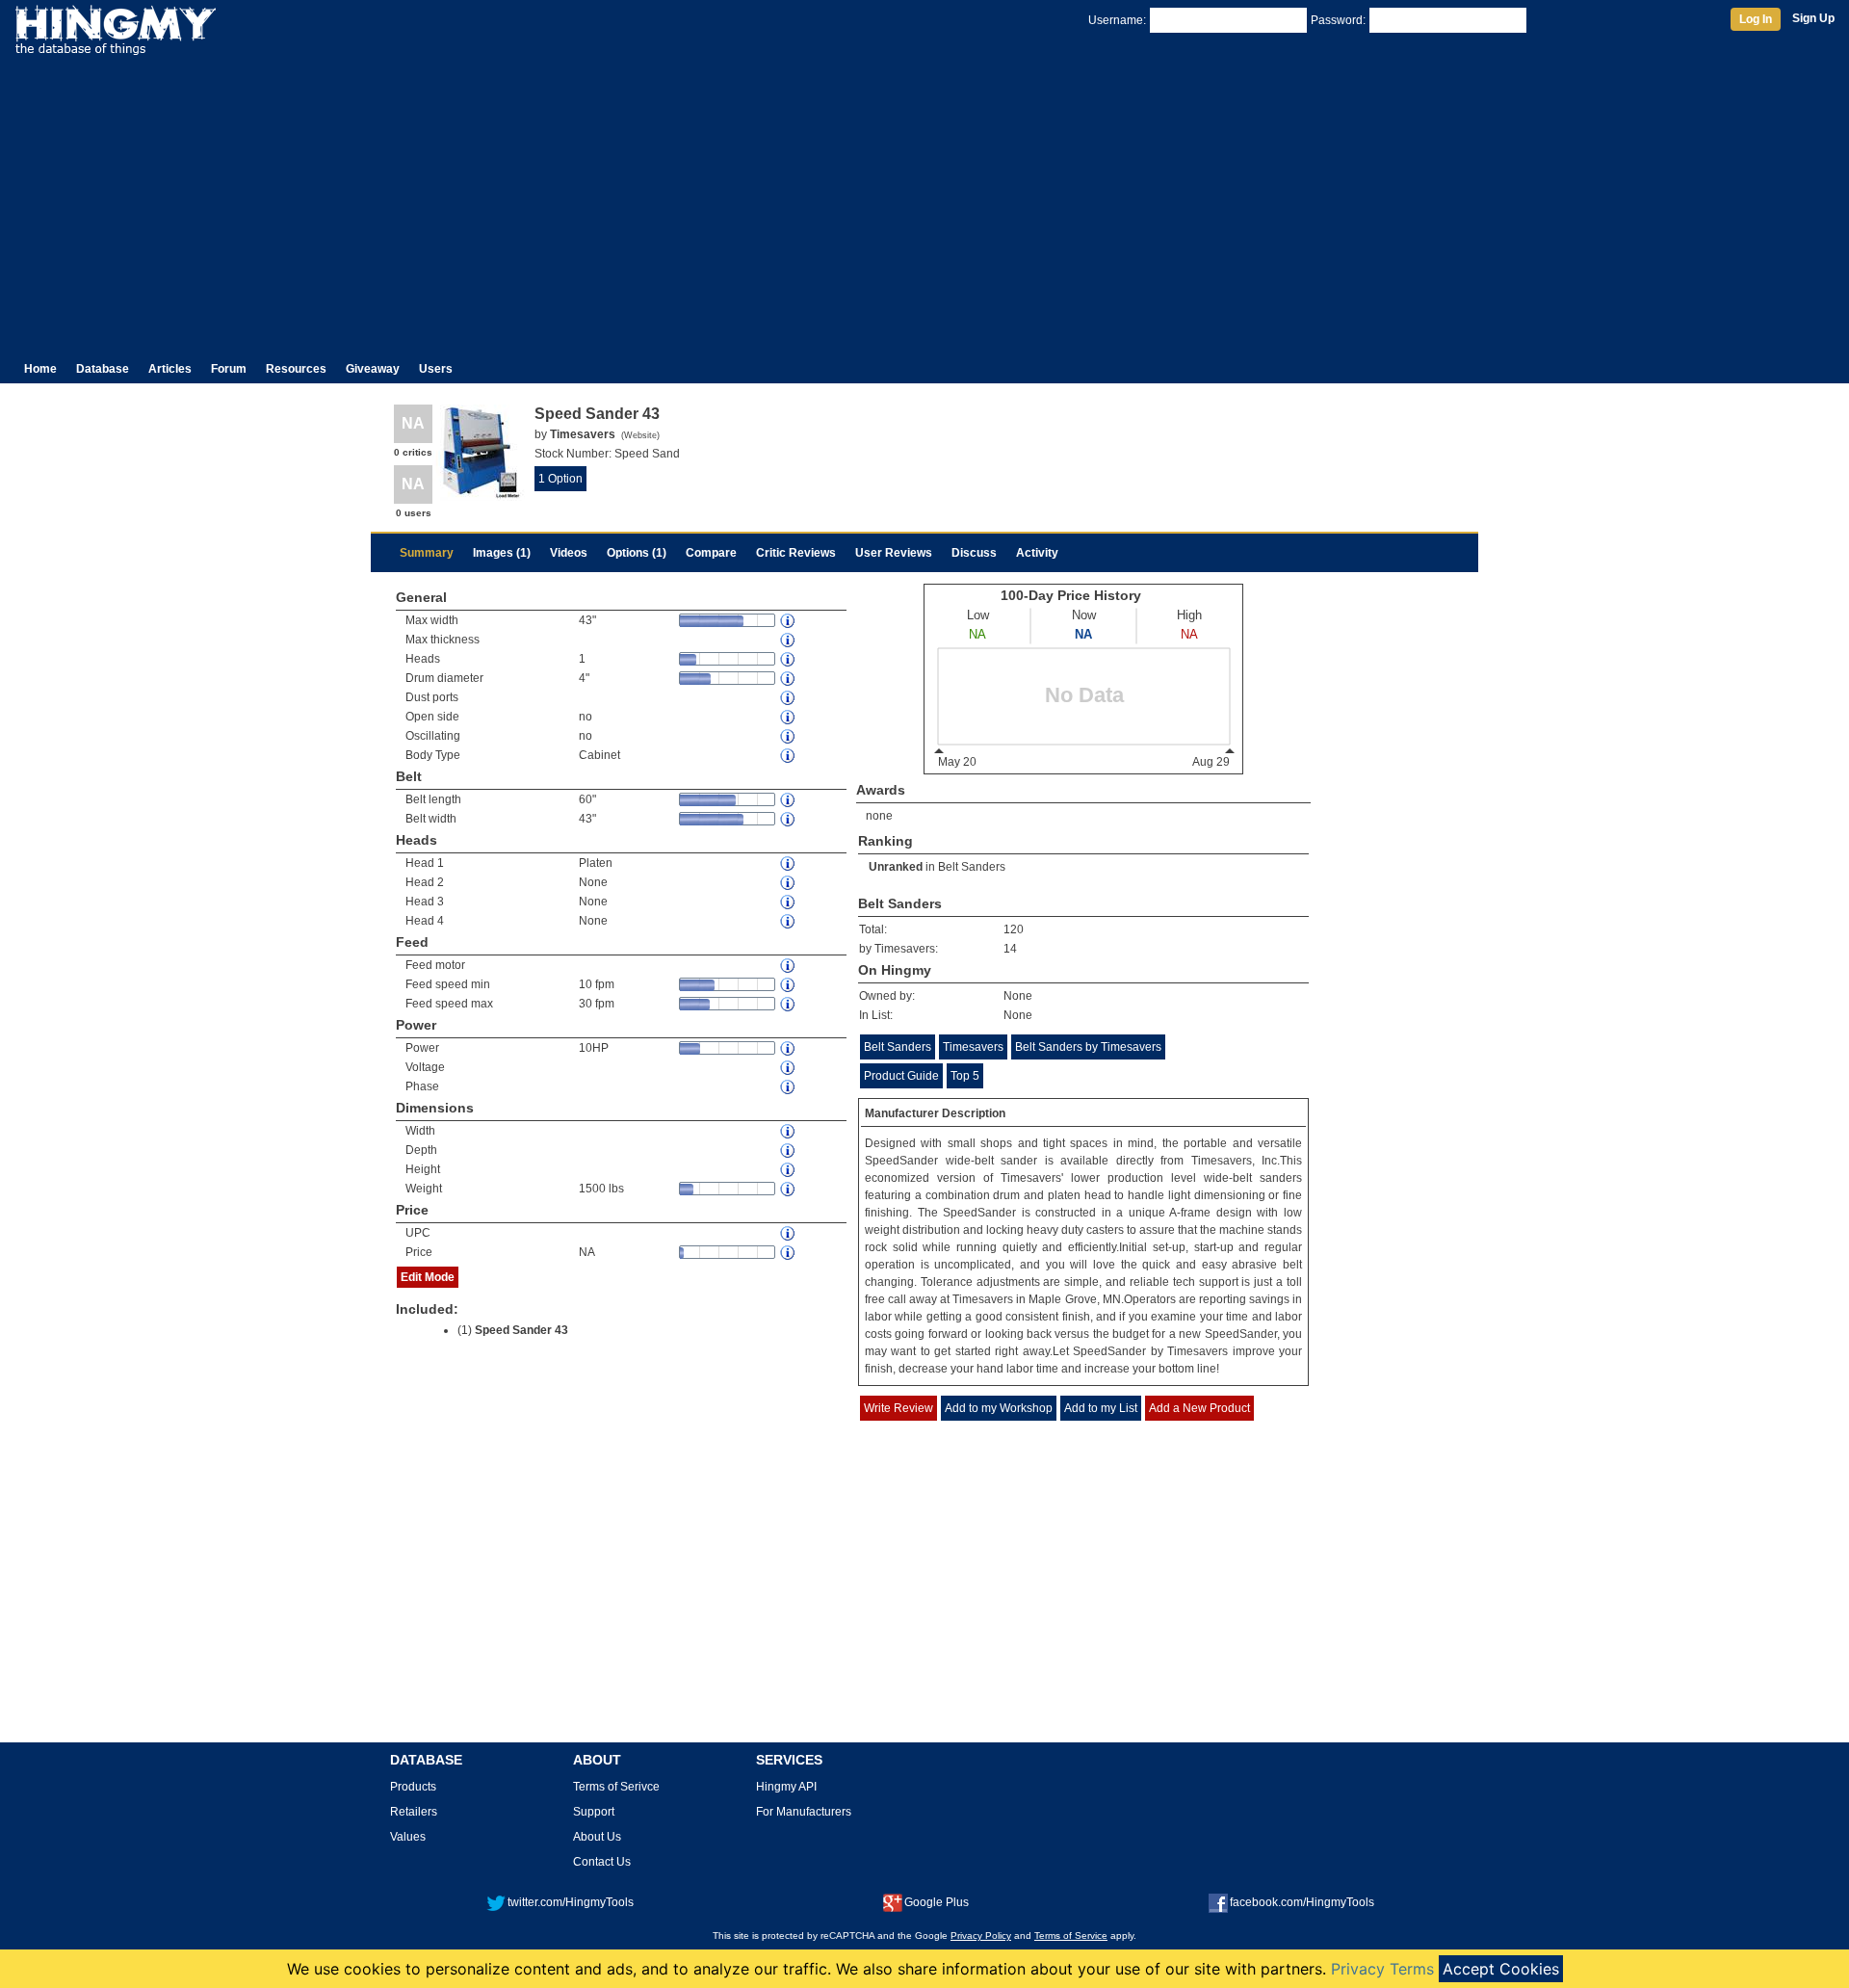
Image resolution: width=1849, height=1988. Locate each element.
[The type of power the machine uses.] (789, 1087)
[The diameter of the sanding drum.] (789, 679)
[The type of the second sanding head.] (789, 883)
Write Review (898, 1408)
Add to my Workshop (999, 1408)
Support (594, 1812)
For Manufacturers (804, 1812)
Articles (170, 369)
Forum (229, 369)
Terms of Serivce (616, 1787)
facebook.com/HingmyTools (1302, 1902)
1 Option (560, 479)
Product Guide (901, 1076)
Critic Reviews (796, 553)
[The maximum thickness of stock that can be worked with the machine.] (789, 640)
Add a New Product (1199, 1408)
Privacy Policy (981, 1936)
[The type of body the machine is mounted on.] (789, 756)
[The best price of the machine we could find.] (789, 1253)
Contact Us (602, 1862)
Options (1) (637, 553)
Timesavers (973, 1047)
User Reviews (894, 553)
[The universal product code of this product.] (789, 1233)
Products (413, 1787)
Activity (1037, 553)
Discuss (974, 553)
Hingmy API (786, 1787)
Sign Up (1813, 18)
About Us (597, 1837)
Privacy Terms (1382, 1969)
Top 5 (965, 1076)
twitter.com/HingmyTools (571, 1902)
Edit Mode (428, 1277)
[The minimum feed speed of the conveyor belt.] (789, 985)
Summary (427, 553)
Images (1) (502, 553)
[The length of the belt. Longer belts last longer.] (789, 800)
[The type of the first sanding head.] (789, 863)
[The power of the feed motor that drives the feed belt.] (789, 966)
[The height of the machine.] (789, 1170)
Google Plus (937, 1902)
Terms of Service (1071, 1936)
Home (40, 369)
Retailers (414, 1812)
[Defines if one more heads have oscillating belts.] (789, 736)
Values (408, 1837)
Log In (1756, 19)
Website (640, 435)
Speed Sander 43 (521, 1330)
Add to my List (1101, 1408)
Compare (711, 553)
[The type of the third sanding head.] (789, 902)
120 (1014, 929)
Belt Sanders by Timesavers (1088, 1047)
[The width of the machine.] (789, 1131)
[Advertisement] (924, 200)
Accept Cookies (1501, 1969)
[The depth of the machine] (789, 1151)
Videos (569, 553)
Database (103, 369)
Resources (296, 369)
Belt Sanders (972, 867)
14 (1010, 949)
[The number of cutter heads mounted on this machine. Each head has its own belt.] (789, 659)
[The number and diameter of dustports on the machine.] (789, 698)
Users (436, 369)
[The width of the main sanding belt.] (789, 819)
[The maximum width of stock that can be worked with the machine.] (789, 621)
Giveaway (373, 369)
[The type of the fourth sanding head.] (789, 921)
